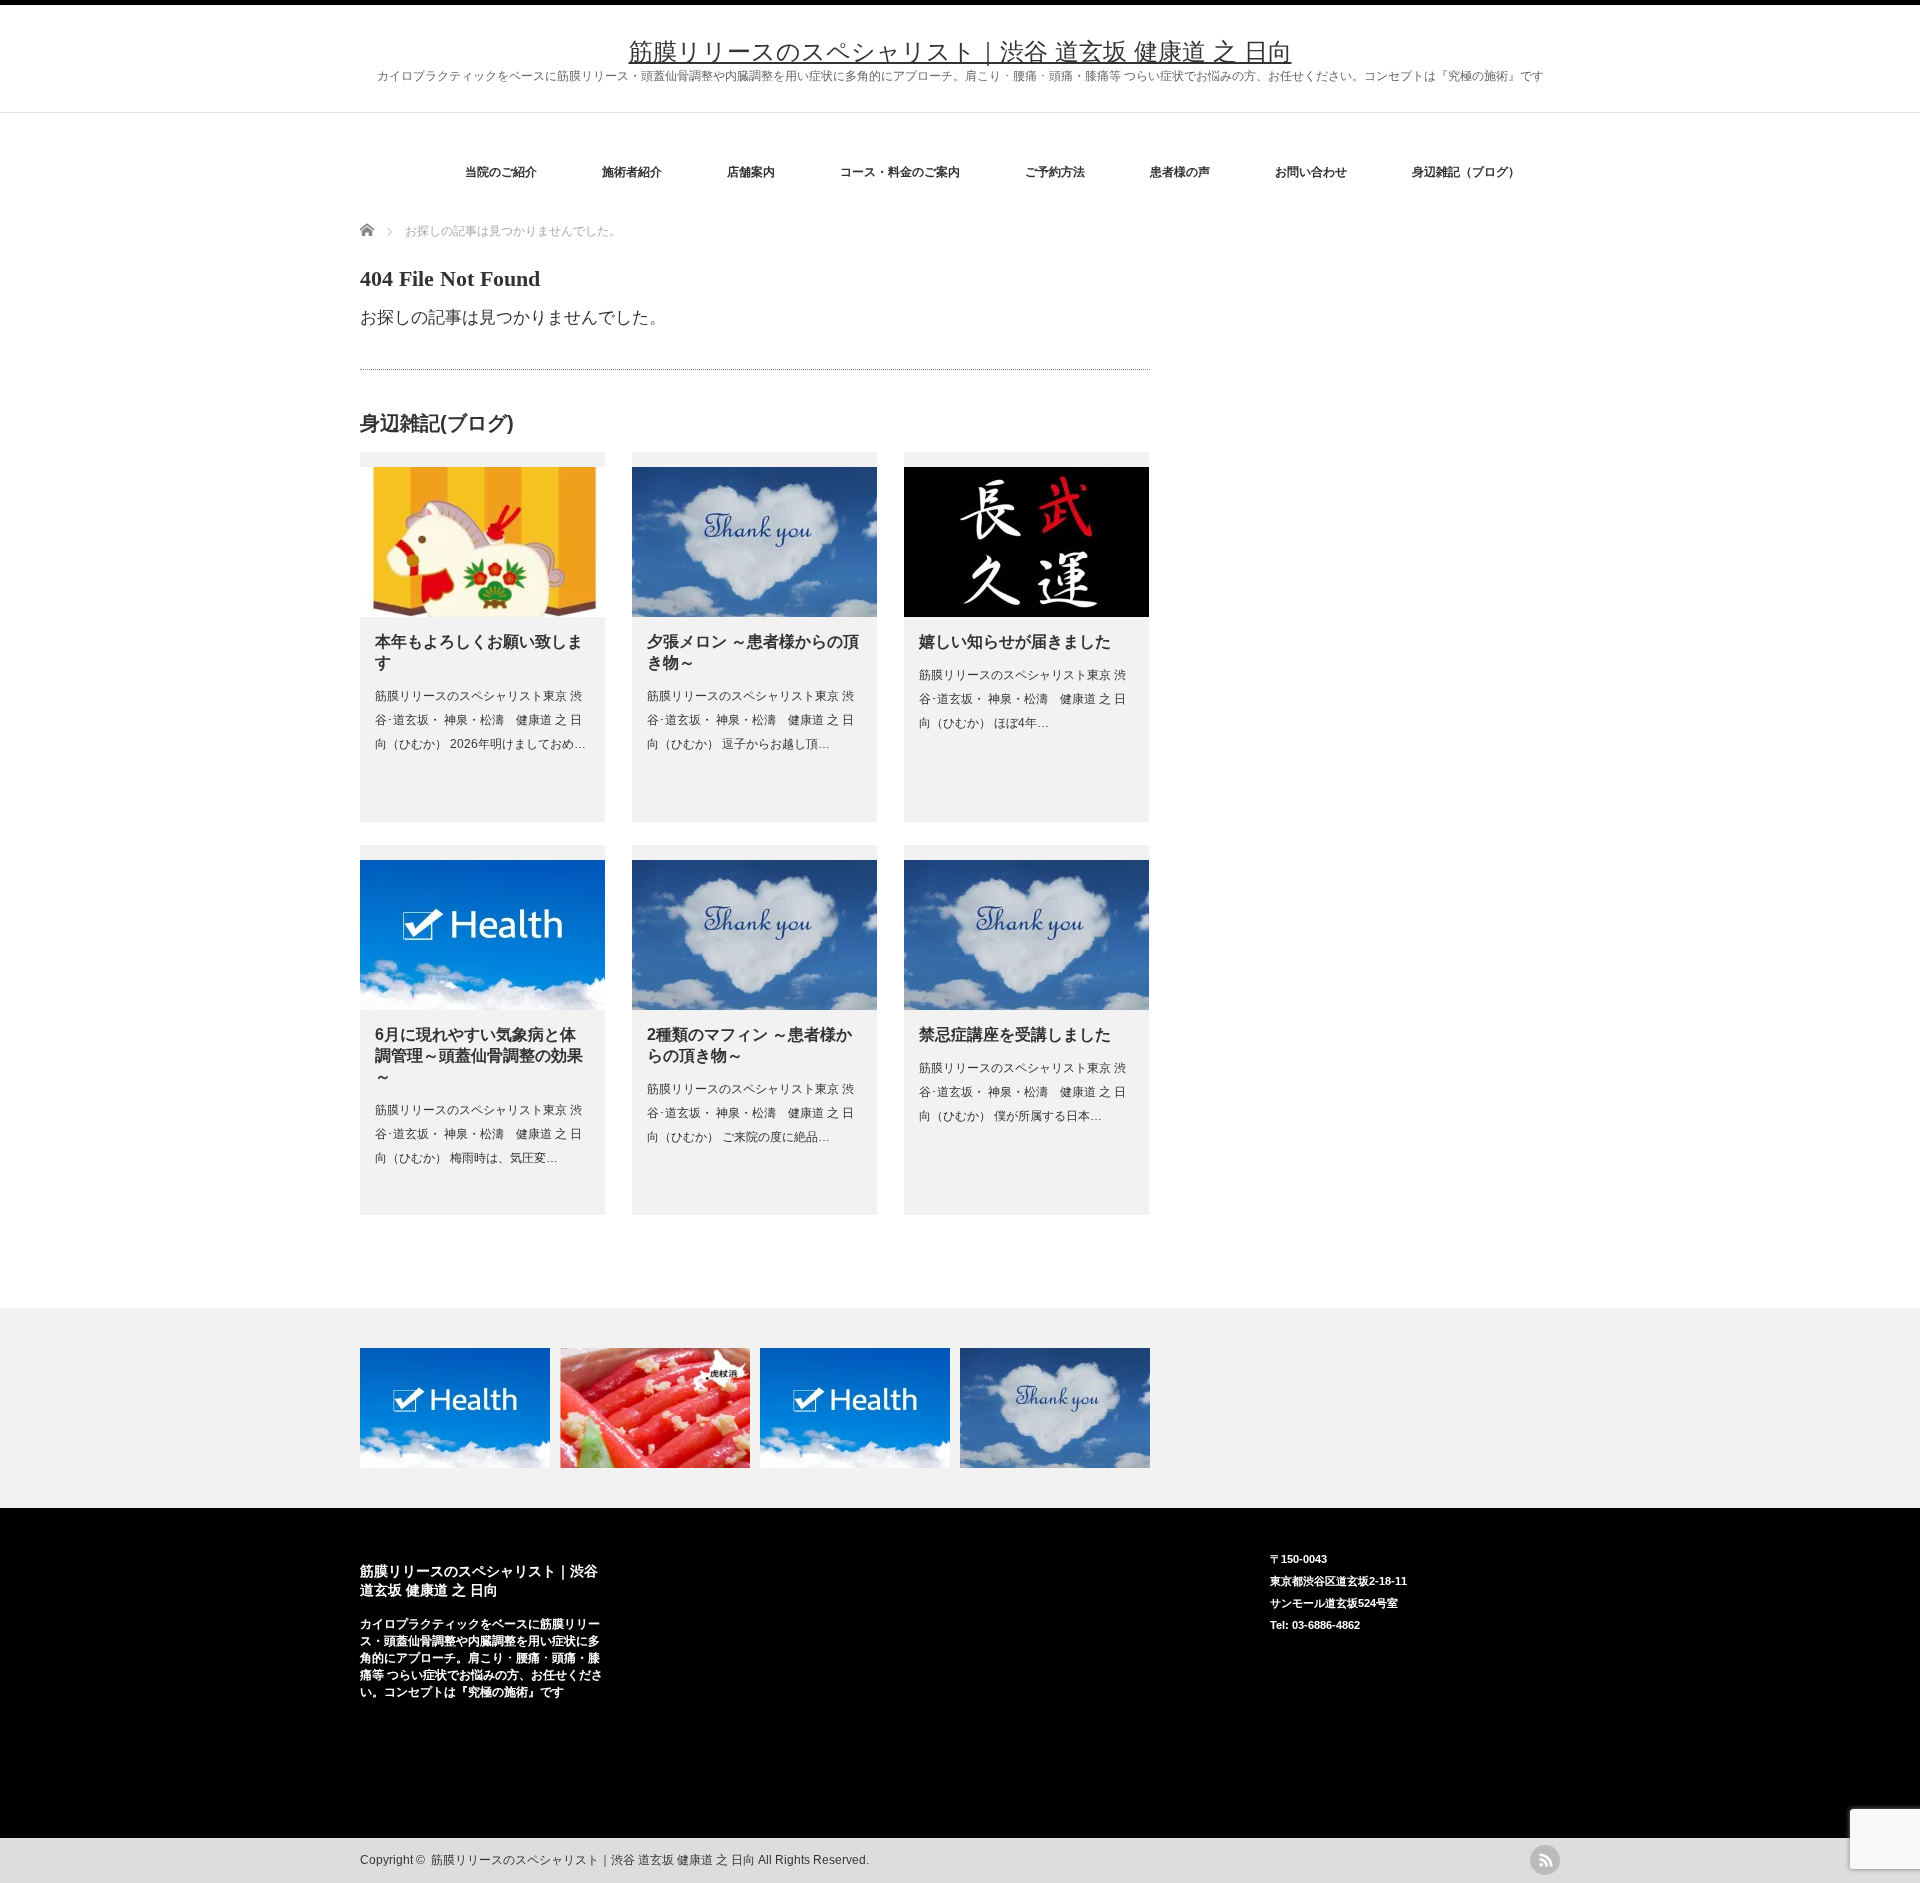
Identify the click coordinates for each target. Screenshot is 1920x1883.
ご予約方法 (1055, 172)
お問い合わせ (1311, 172)
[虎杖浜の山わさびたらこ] (657, 1408)
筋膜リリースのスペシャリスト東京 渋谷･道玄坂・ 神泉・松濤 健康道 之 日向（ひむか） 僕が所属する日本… (1022, 1092)
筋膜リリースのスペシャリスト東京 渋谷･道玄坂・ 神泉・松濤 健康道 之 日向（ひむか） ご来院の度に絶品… (750, 1113)
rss (1545, 1860)
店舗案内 (751, 172)
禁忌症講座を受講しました (1015, 1034)
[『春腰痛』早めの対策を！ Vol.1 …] (457, 1408)
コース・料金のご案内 (900, 172)
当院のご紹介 (501, 172)
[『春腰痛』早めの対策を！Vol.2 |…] (857, 1408)
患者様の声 (1180, 172)
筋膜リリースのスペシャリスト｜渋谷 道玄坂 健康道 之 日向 (960, 51)
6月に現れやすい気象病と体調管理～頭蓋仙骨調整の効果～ (479, 1055)
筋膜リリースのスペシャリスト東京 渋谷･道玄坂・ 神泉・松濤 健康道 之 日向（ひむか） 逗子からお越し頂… (750, 720)
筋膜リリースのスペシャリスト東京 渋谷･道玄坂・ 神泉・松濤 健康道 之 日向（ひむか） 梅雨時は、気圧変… (478, 1134)
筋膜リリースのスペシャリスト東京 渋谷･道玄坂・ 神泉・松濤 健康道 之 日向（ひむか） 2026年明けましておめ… (480, 720)
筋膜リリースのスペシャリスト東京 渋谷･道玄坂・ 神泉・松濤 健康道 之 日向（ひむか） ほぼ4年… (1022, 699)
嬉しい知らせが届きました (1015, 641)
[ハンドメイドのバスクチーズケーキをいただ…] (1057, 1408)
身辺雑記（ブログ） (1466, 172)
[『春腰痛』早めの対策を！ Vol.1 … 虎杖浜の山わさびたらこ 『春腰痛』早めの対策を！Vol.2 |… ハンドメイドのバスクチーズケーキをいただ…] (960, 1408)
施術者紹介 (632, 172)
